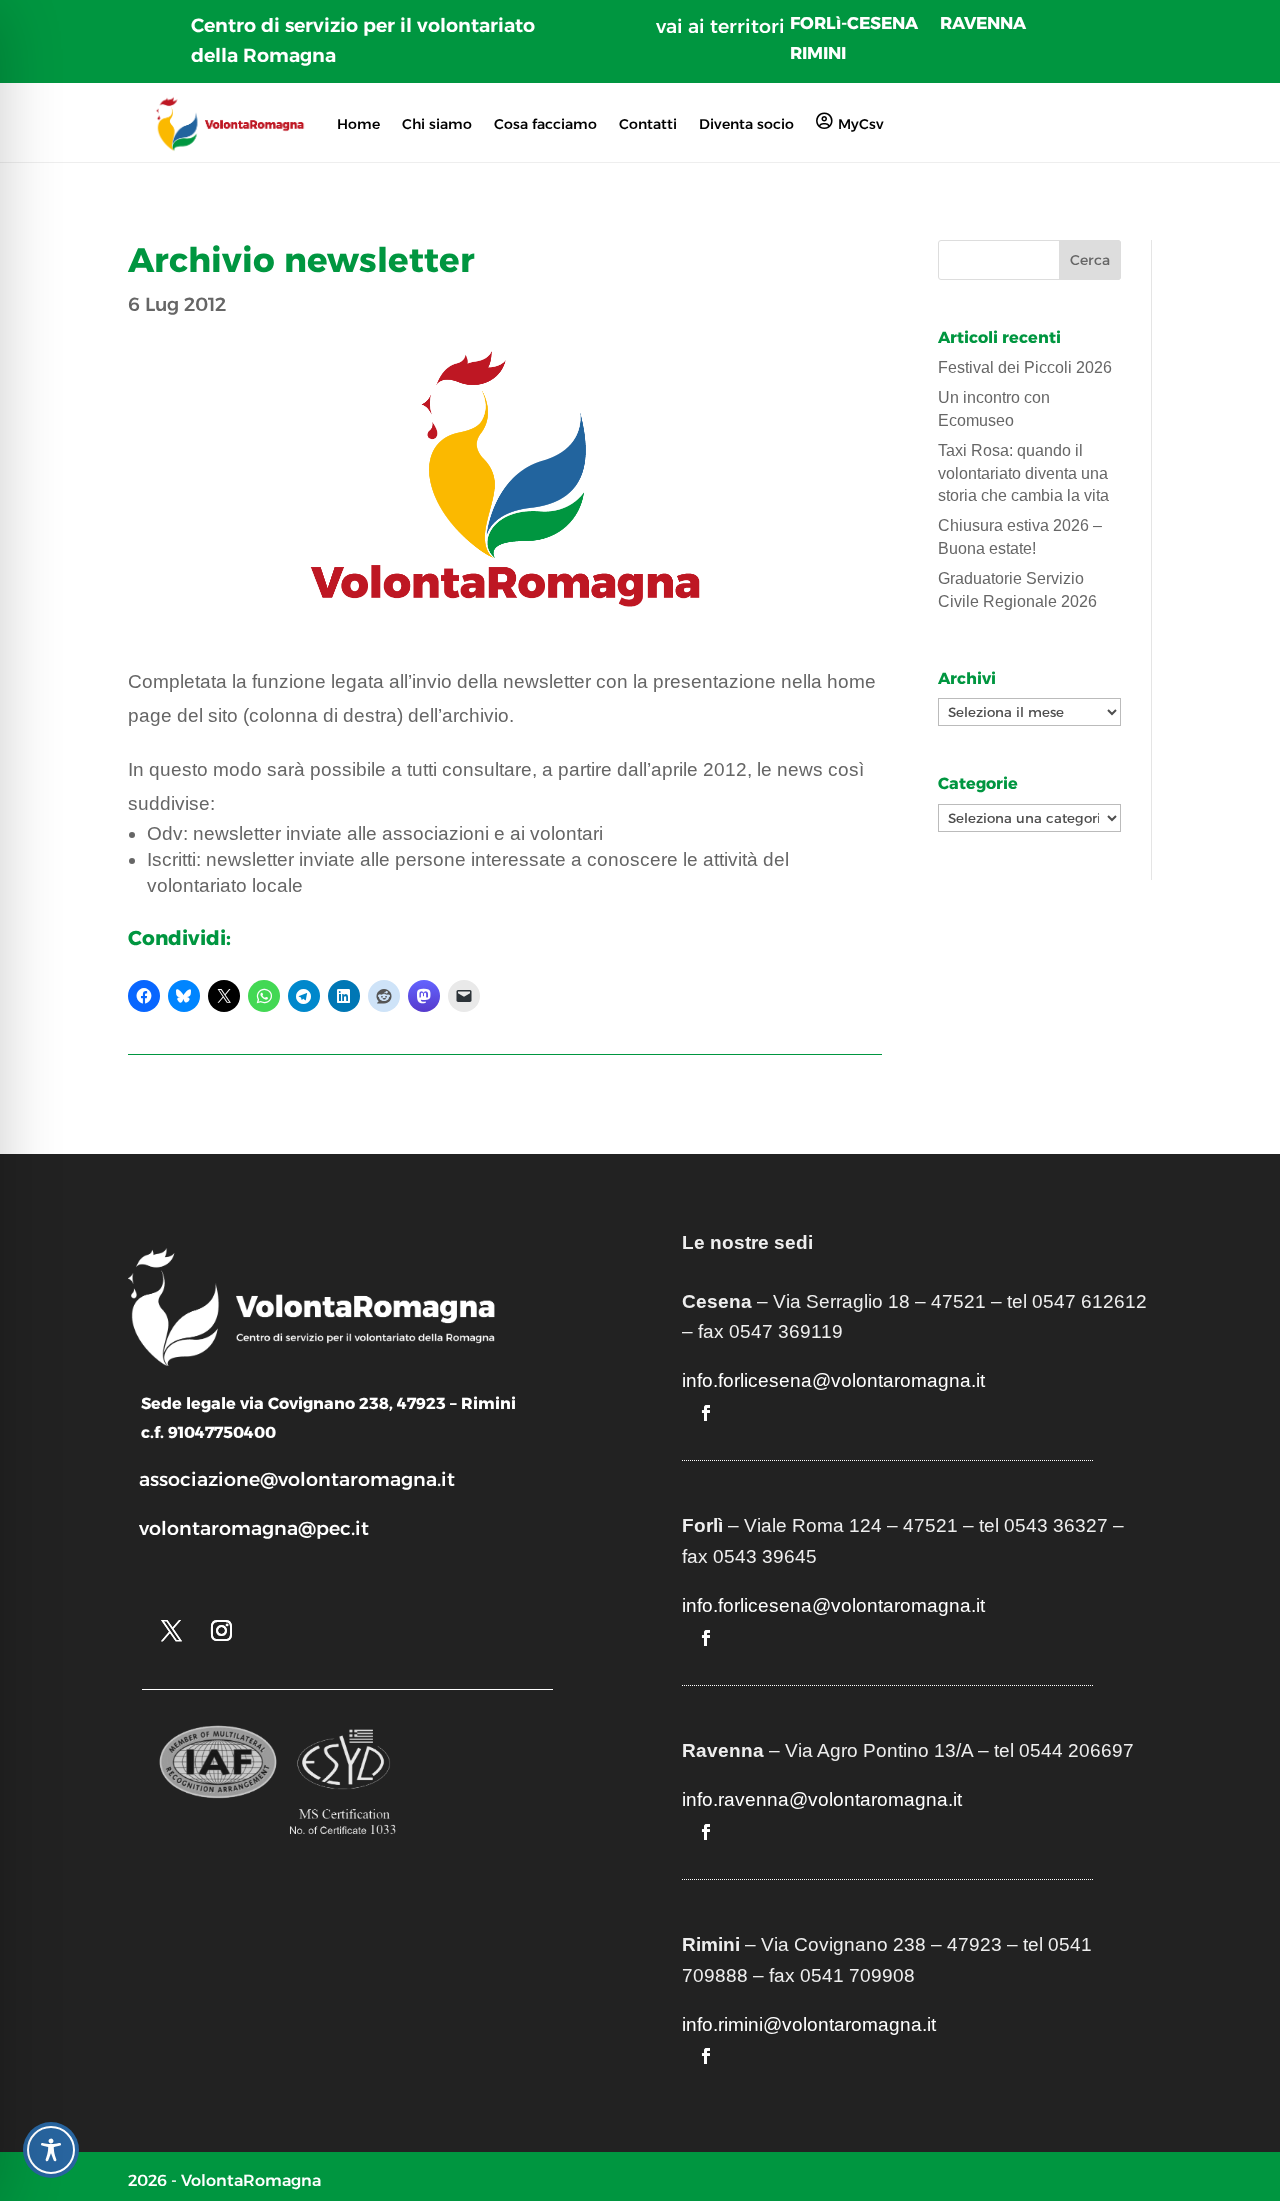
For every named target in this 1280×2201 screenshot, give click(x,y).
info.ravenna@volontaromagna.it (822, 1799)
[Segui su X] (171, 1631)
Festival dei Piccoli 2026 (1025, 367)
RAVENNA (983, 24)
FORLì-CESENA (854, 24)
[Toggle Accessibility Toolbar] (51, 2150)
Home (358, 124)
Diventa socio (746, 124)
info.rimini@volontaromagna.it (809, 2024)
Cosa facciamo (545, 124)
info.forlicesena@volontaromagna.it (833, 1380)
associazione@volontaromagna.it (297, 1479)
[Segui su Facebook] (706, 1413)
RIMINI (818, 54)
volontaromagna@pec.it (254, 1528)
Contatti (648, 124)
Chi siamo (437, 124)
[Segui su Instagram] (221, 1631)
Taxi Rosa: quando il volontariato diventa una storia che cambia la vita (1023, 473)
